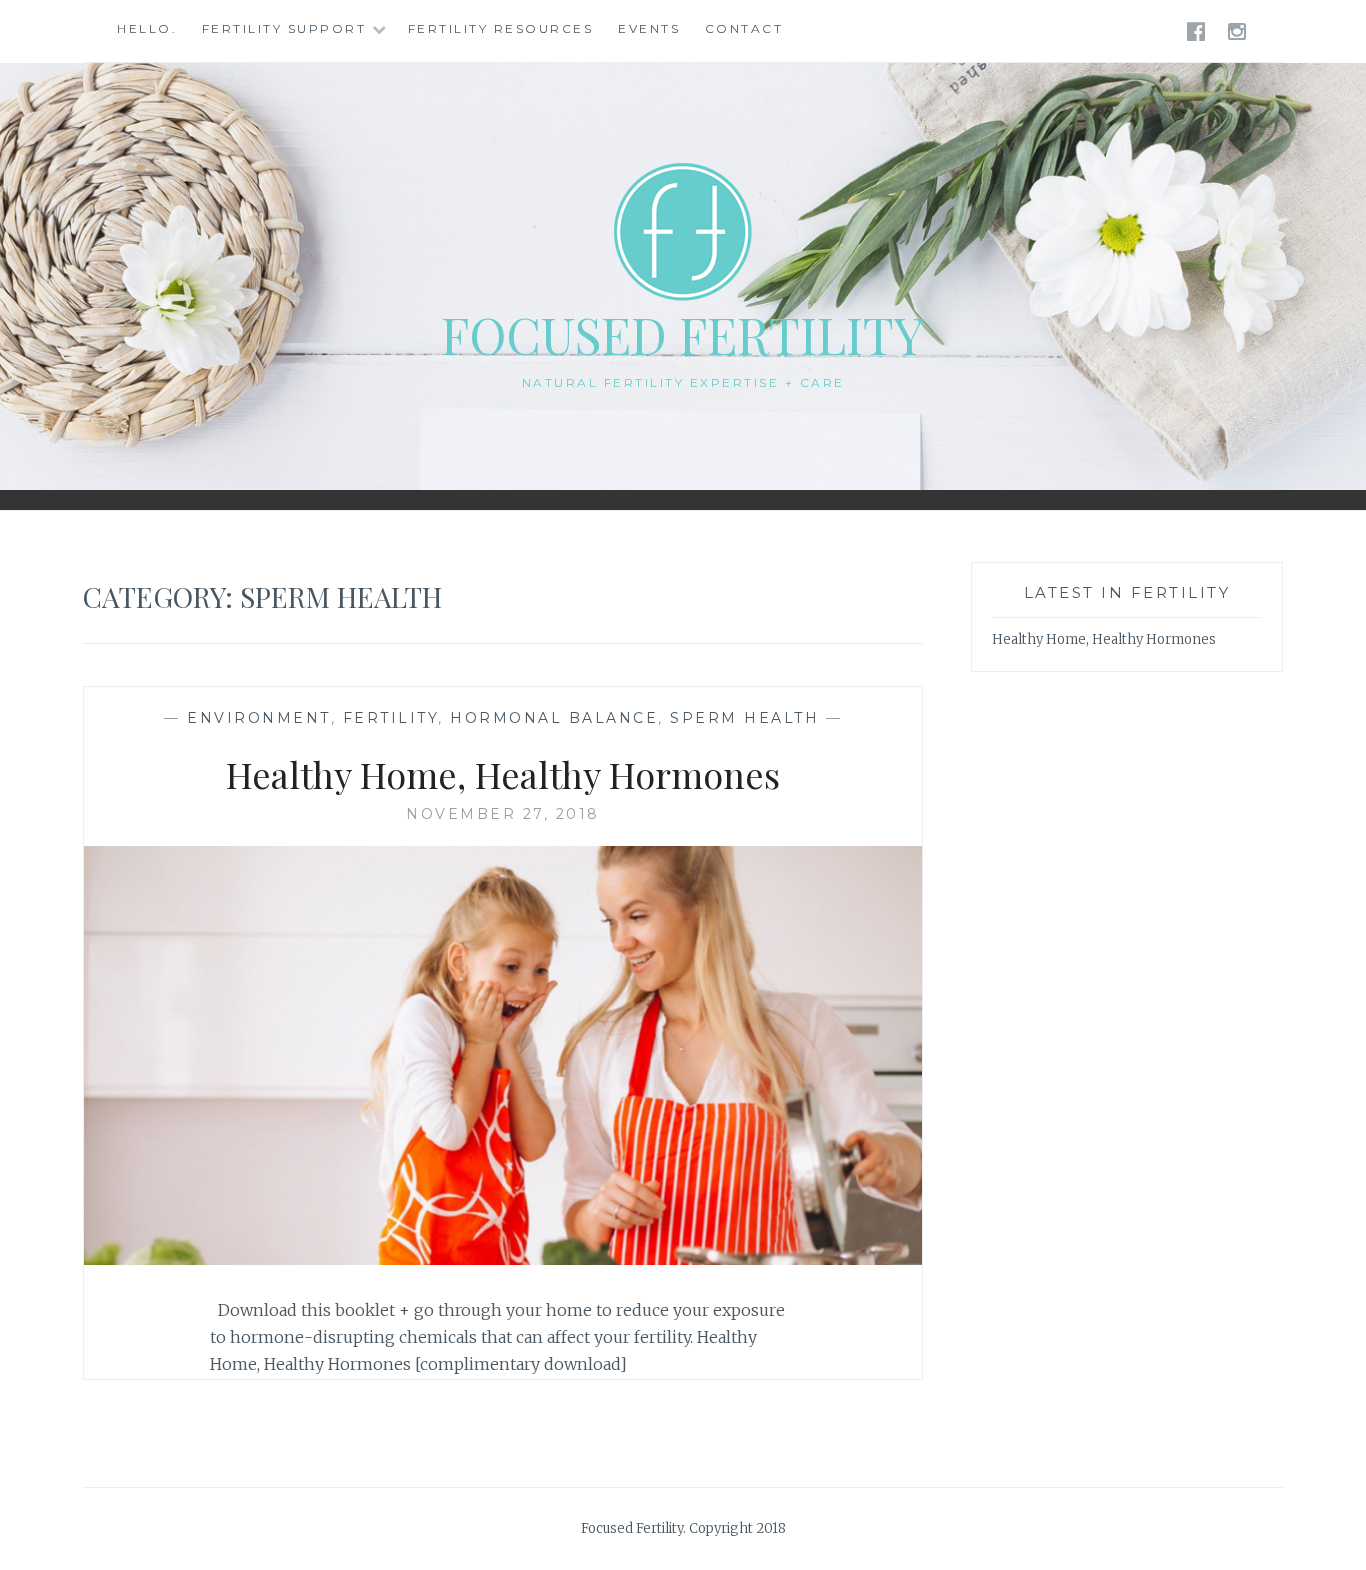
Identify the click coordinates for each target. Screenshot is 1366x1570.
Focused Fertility (683, 334)
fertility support (284, 28)
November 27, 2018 (503, 814)
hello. (147, 28)
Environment (259, 718)
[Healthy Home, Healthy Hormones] (503, 1259)
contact (744, 28)
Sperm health (744, 718)
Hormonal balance (554, 718)
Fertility (391, 718)
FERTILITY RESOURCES (501, 28)
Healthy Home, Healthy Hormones (503, 774)
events (649, 28)
